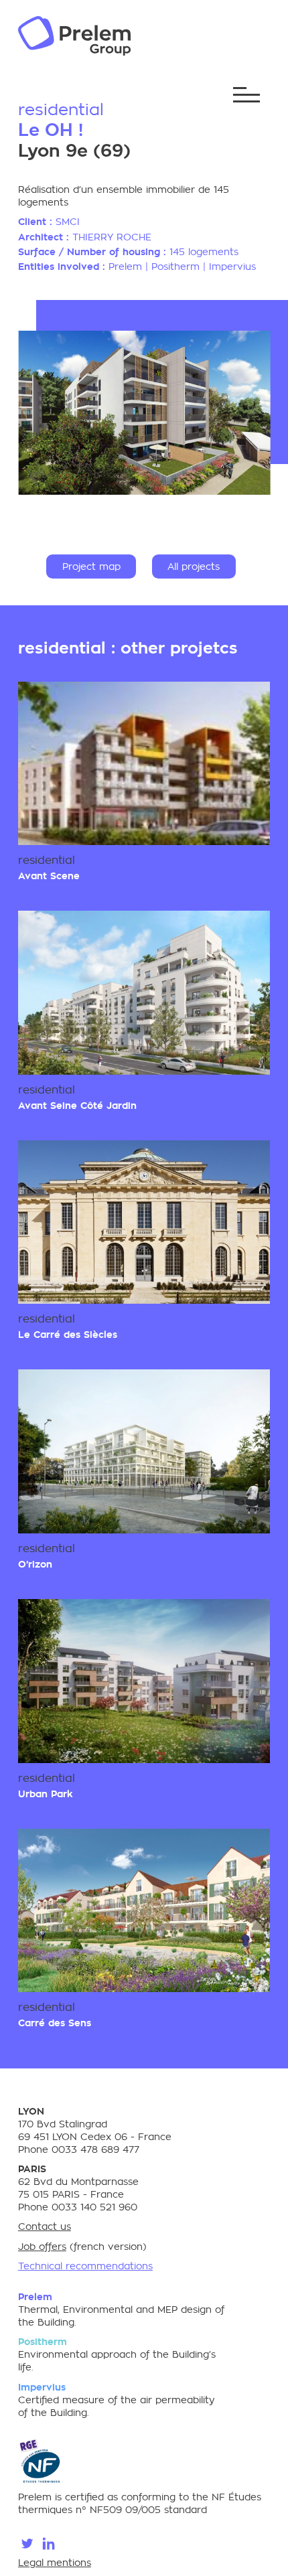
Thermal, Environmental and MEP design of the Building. (121, 2309)
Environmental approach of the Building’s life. (117, 2354)
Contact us (45, 2226)
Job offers (42, 2247)
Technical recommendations (85, 2266)
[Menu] (246, 95)
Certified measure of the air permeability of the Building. (117, 2400)
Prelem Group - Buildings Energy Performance (74, 36)
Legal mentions (55, 2563)
